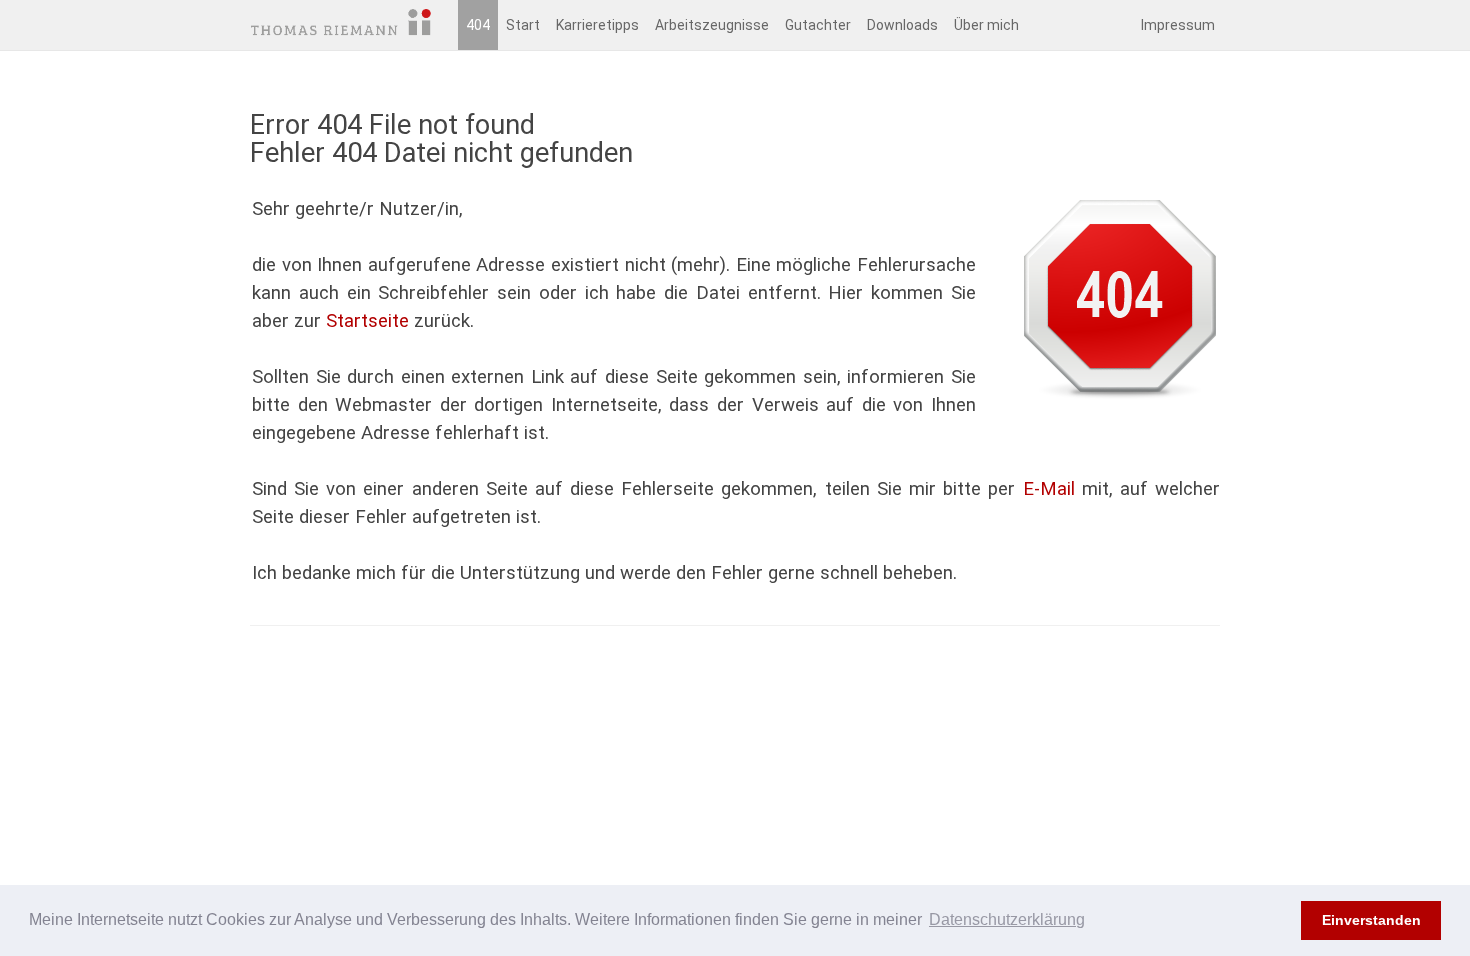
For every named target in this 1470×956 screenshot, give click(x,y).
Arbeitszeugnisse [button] (712, 25)
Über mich (986, 25)
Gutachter (818, 25)
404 (478, 25)
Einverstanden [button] (1371, 920)
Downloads (902, 25)
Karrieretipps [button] (597, 25)
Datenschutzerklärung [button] (1007, 919)
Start (523, 25)
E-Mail (1049, 489)
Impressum (1178, 25)
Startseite (367, 321)
